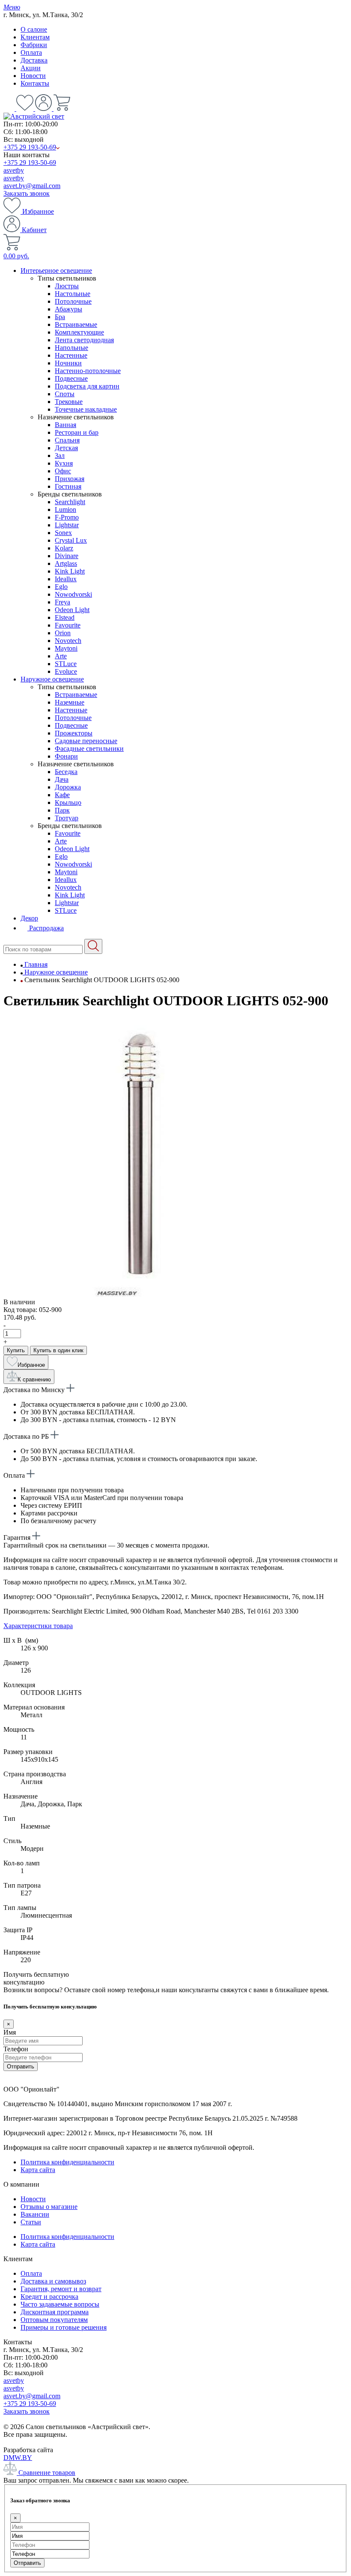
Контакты (35, 83)
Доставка (34, 60)
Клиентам (35, 37)
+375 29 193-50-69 (30, 147)
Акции (31, 68)
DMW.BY (18, 2458)
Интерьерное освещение (56, 270)
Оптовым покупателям (54, 2320)
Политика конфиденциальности (67, 2162)
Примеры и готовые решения (64, 2327)
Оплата (31, 52)
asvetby (14, 170)
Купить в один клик (58, 1350)
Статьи (31, 2222)
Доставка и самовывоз (53, 2281)
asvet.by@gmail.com (32, 186)
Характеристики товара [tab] (38, 1626)
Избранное (37, 211)
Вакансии (35, 2214)
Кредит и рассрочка (49, 2297)
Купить (16, 1350)
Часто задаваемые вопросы (60, 2304)
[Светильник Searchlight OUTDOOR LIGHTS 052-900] (132, 1294)
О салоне (34, 29)
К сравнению (34, 1379)
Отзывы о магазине (49, 2207)
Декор (29, 918)
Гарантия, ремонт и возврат (61, 2289)
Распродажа (46, 928)
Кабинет (33, 230)
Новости (33, 76)
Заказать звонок (27, 193)
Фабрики (34, 45)
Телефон (16, 2049)
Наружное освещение (52, 679)
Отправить (21, 2066)
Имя (10, 2032)
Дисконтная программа (55, 2312)
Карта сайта (38, 2170)
